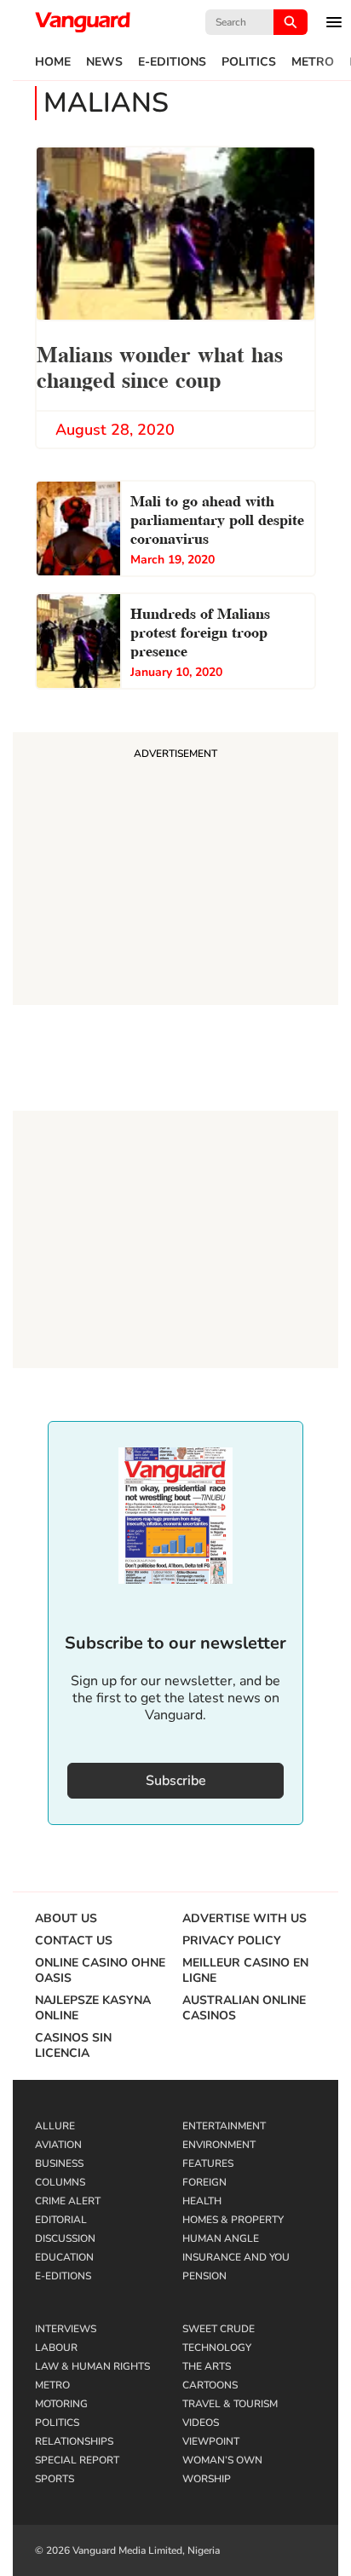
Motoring (61, 2404)
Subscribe (176, 1781)
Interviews (66, 2329)
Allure (55, 2126)
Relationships (74, 2441)
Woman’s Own (222, 2460)
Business (59, 2163)
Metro (313, 62)
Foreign (204, 2182)
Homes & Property (233, 2220)
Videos (201, 2423)
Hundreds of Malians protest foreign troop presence (200, 630)
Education (64, 2257)
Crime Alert (68, 2201)
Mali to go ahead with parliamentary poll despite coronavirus (217, 518)
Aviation (58, 2145)
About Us (66, 1919)
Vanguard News (83, 22)
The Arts (207, 2366)
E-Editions (172, 62)
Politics (249, 62)
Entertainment (224, 2126)
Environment (219, 2145)
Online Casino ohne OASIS (100, 1971)
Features (208, 2163)
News (104, 62)
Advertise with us (245, 1919)
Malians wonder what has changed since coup (160, 365)
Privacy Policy (232, 1941)
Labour (56, 2348)
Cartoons (210, 2385)
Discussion (65, 2238)
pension (204, 2276)
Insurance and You (236, 2257)
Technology (217, 2348)
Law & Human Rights (92, 2366)
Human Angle (221, 2238)
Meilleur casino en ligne (245, 1971)
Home (53, 62)
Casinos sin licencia (73, 2046)
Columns (60, 2182)
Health (202, 2201)
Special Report (77, 2460)
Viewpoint (211, 2441)
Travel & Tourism (230, 2404)
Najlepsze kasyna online (93, 2008)
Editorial (61, 2220)
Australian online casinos (244, 2008)
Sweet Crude (219, 2329)
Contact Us (74, 1941)
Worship (207, 2479)
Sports (55, 2479)
